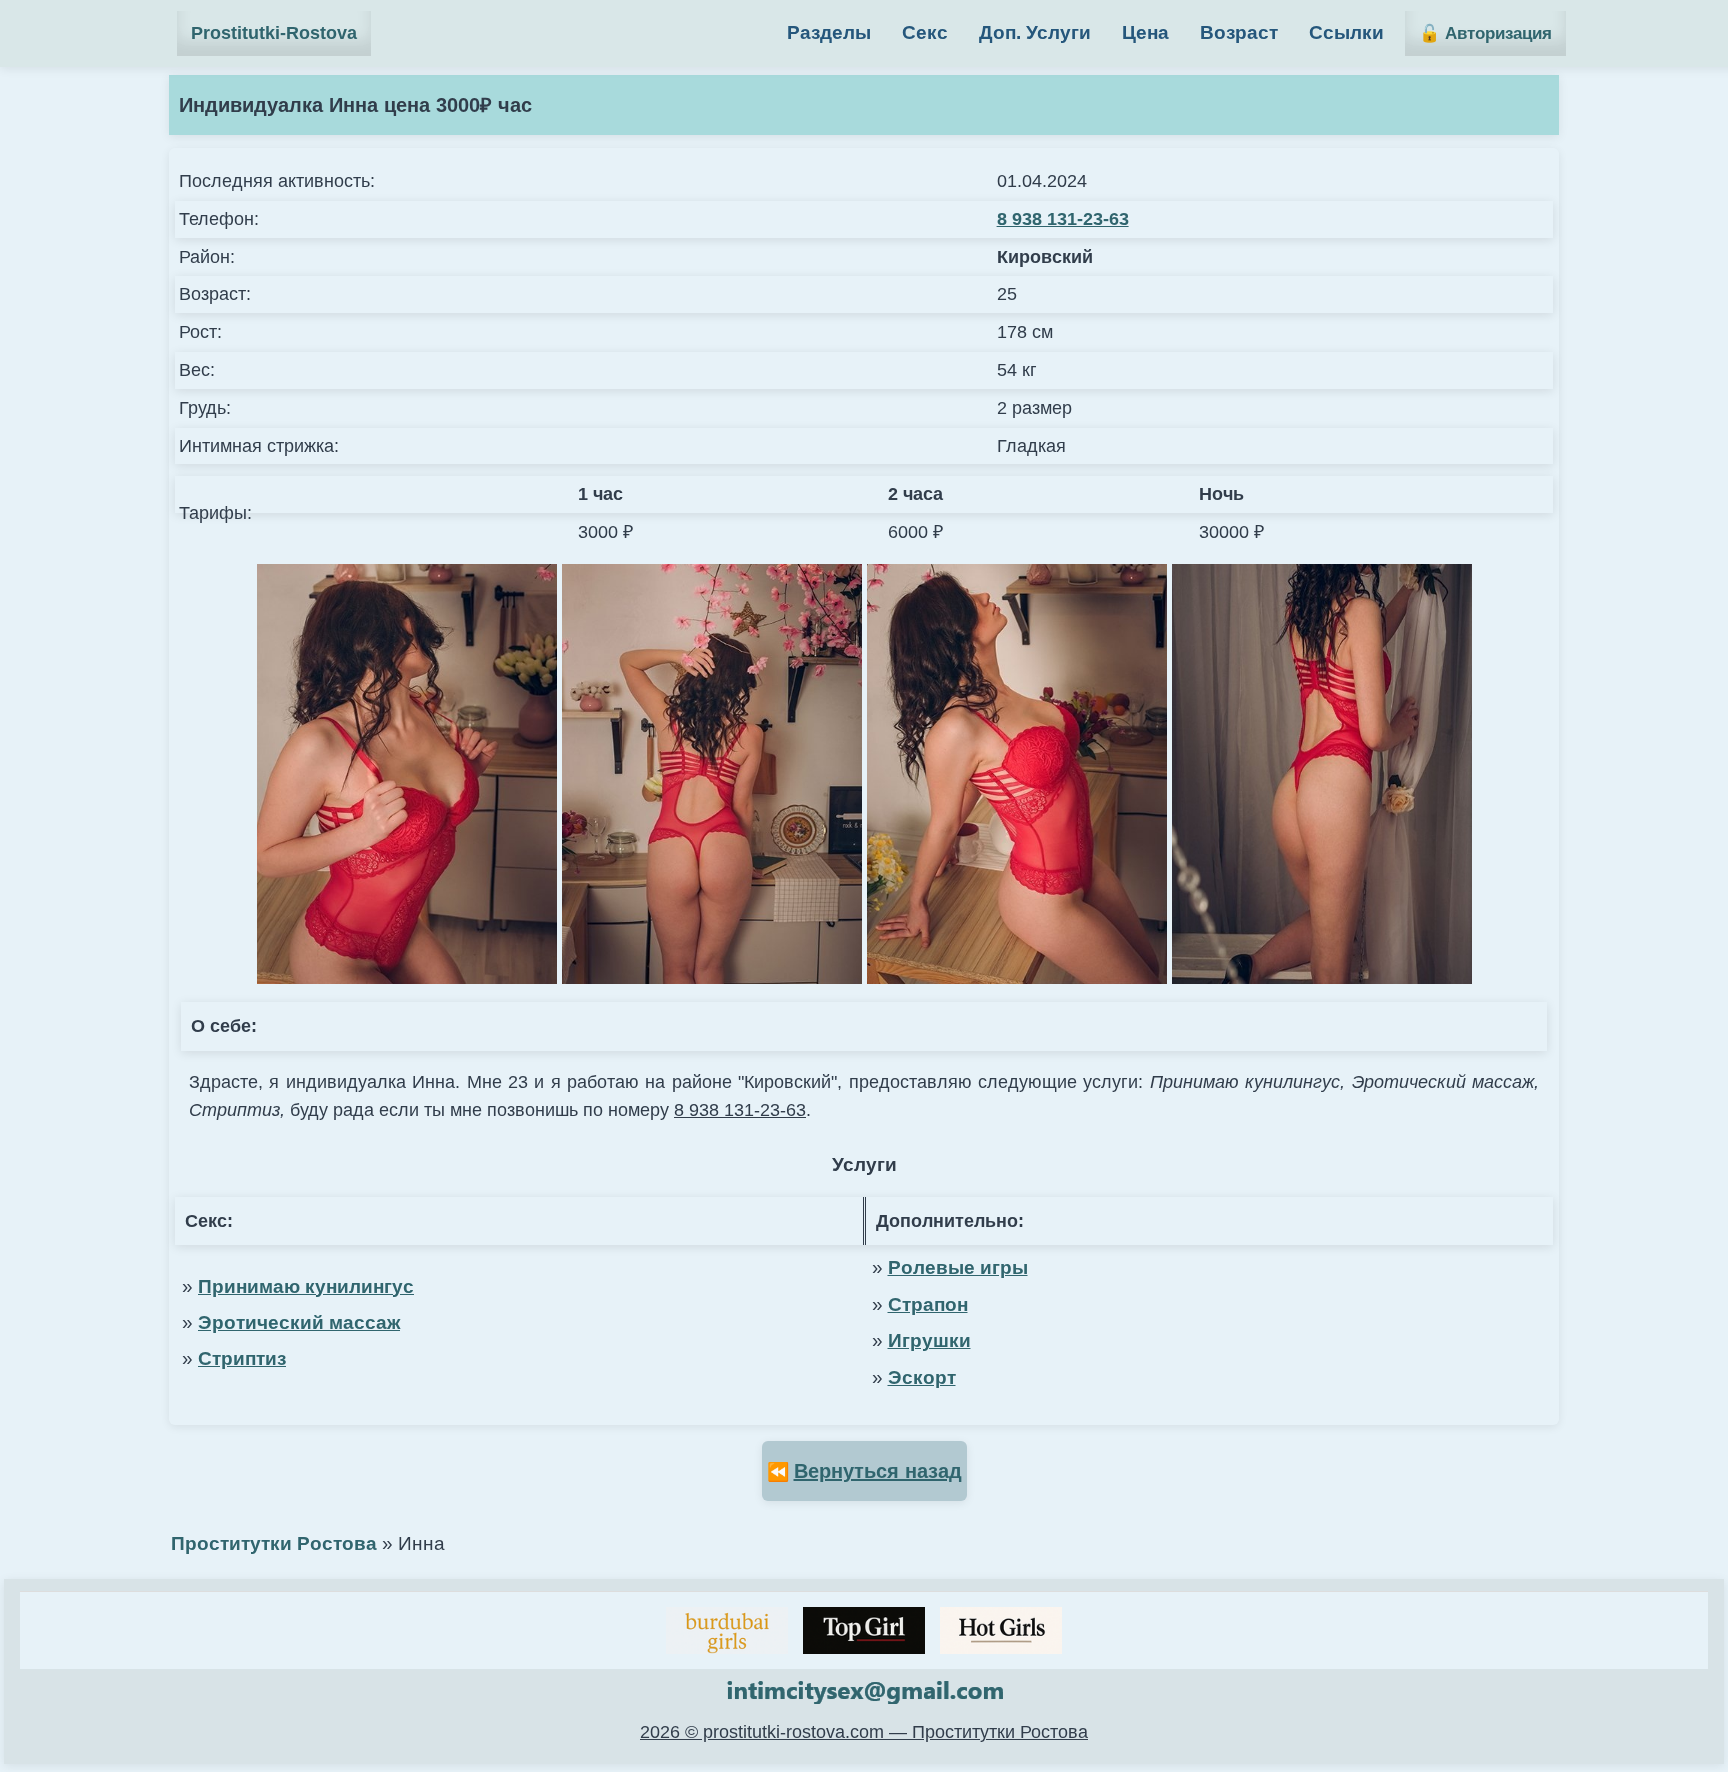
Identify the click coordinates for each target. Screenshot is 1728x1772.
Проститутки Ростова (274, 1543)
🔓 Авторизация (1485, 33)
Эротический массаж (299, 1322)
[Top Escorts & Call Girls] (864, 1630)
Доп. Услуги (1035, 32)
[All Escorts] (1001, 1630)
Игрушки (929, 1340)
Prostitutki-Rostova (274, 33)
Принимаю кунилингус (306, 1286)
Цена (1145, 32)
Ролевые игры (958, 1267)
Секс (925, 32)
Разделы (829, 32)
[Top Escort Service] (727, 1630)
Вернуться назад (878, 1471)
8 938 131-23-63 (1063, 219)
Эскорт (922, 1377)
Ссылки (1346, 32)
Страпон (928, 1304)
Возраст (1239, 32)
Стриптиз (242, 1358)
